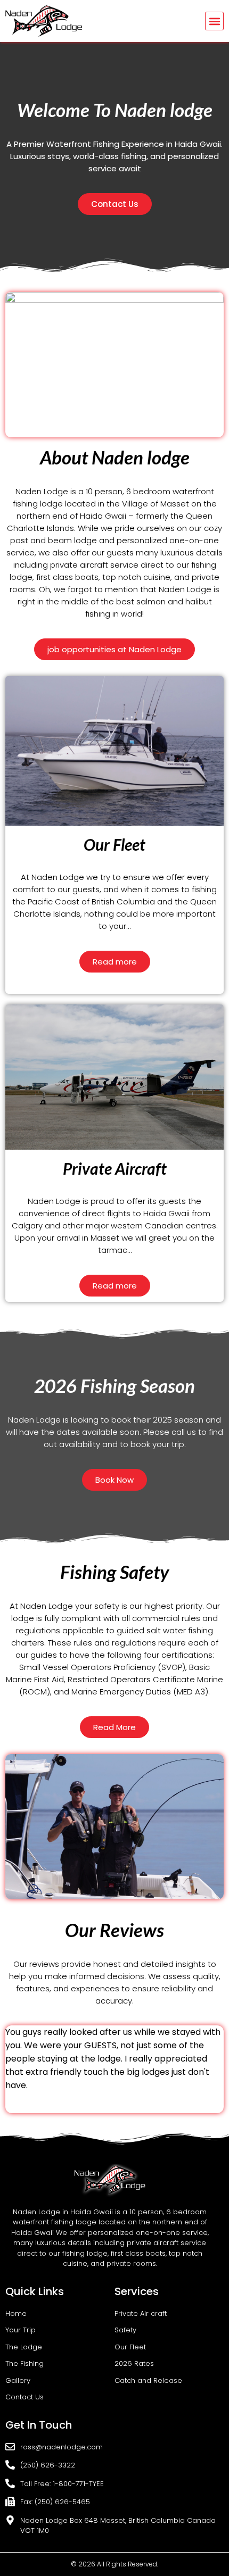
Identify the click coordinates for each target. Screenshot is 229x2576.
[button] (214, 21)
